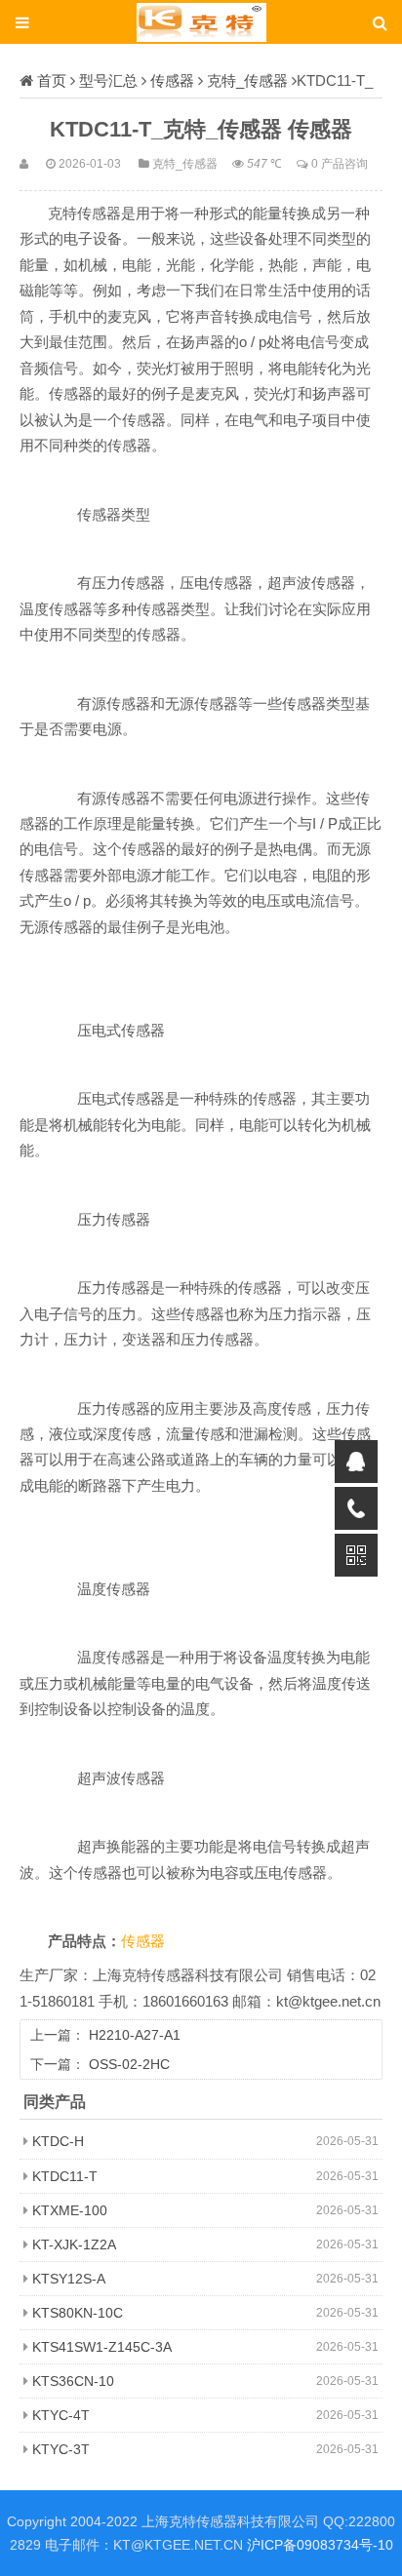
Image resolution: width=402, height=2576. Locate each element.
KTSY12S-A (69, 2279)
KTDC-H (58, 2141)
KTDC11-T (65, 2176)
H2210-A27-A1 (135, 2035)
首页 (52, 80)
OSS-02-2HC (129, 2064)
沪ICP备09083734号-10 (320, 2545)
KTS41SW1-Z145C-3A (102, 2347)
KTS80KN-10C (78, 2313)
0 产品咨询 (340, 163)
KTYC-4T (61, 2415)
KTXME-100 (70, 2210)
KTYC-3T (61, 2449)
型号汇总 (108, 80)
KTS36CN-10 (73, 2381)
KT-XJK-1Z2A (74, 2244)
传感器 (172, 80)
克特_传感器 (247, 80)
